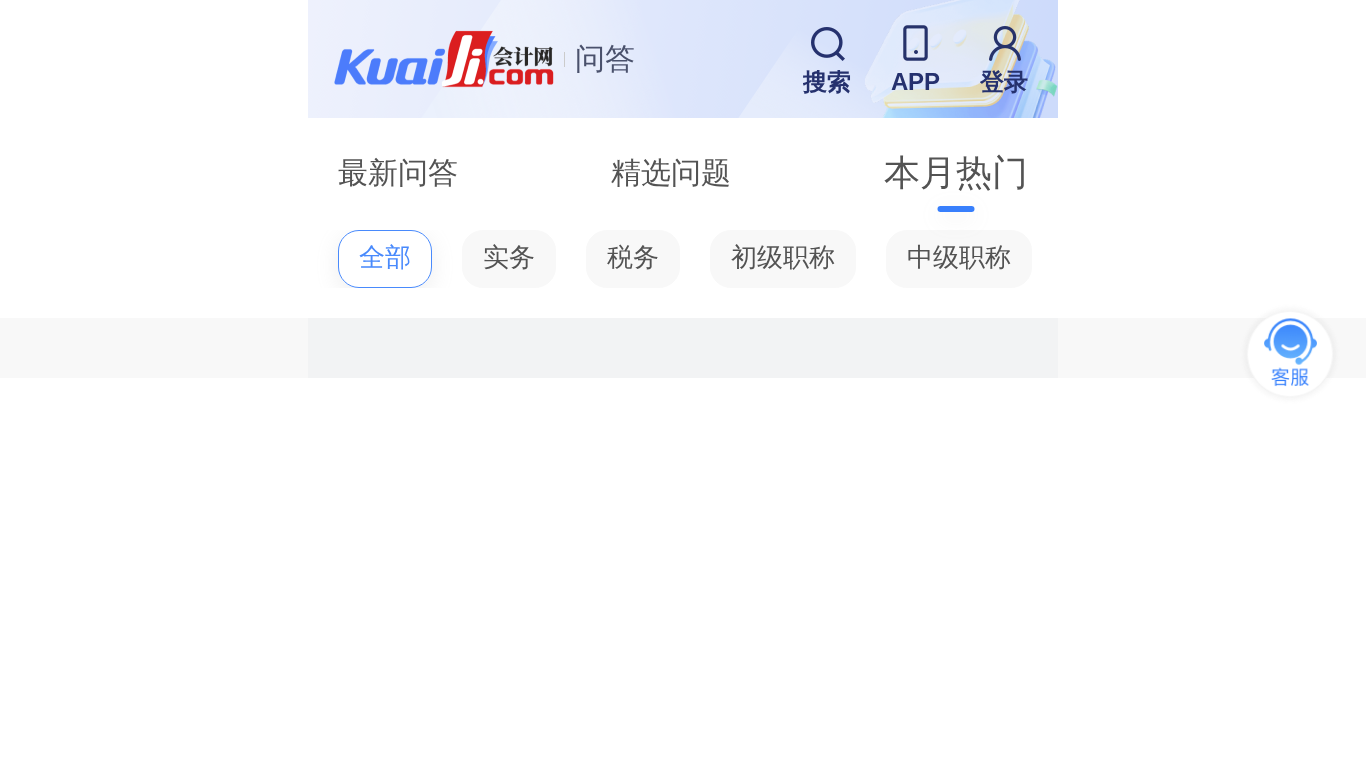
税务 (633, 257)
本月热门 (956, 172)
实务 (509, 257)
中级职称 (959, 257)
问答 (605, 58)
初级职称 (783, 257)
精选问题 (671, 172)
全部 (385, 257)
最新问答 (398, 172)
